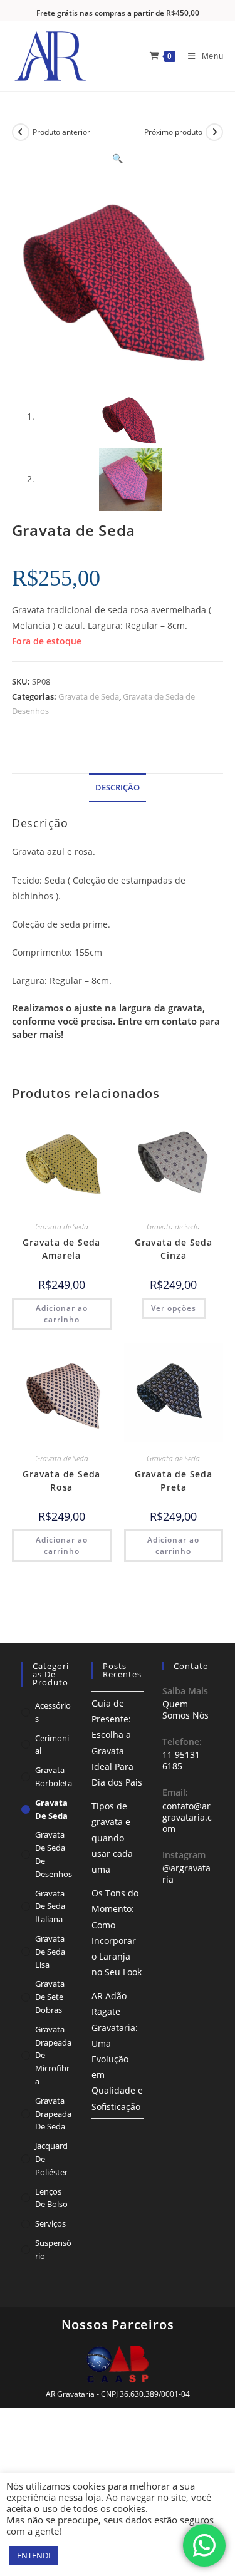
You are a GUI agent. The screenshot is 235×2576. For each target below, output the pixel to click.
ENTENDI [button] (34, 2555)
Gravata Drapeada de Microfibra (53, 2055)
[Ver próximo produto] (214, 132)
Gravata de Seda (89, 696)
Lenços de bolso (51, 2198)
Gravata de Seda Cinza (174, 1249)
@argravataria (186, 1874)
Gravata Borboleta (54, 1777)
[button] (118, 158)
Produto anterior (61, 132)
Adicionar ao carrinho (62, 1314)
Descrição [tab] (118, 788)
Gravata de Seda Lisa (50, 1952)
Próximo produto (173, 132)
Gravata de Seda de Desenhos (54, 1854)
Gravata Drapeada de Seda (53, 2114)
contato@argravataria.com (187, 1817)
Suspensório (53, 2249)
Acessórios (53, 1712)
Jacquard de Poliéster (51, 2159)
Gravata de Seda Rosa (61, 1481)
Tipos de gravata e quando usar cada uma (112, 1838)
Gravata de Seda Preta (174, 1481)
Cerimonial (52, 1745)
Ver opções (174, 1308)
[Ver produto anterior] (21, 132)
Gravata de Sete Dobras (50, 1997)
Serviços (50, 2223)
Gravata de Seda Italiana (50, 1906)
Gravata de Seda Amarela (61, 1249)
